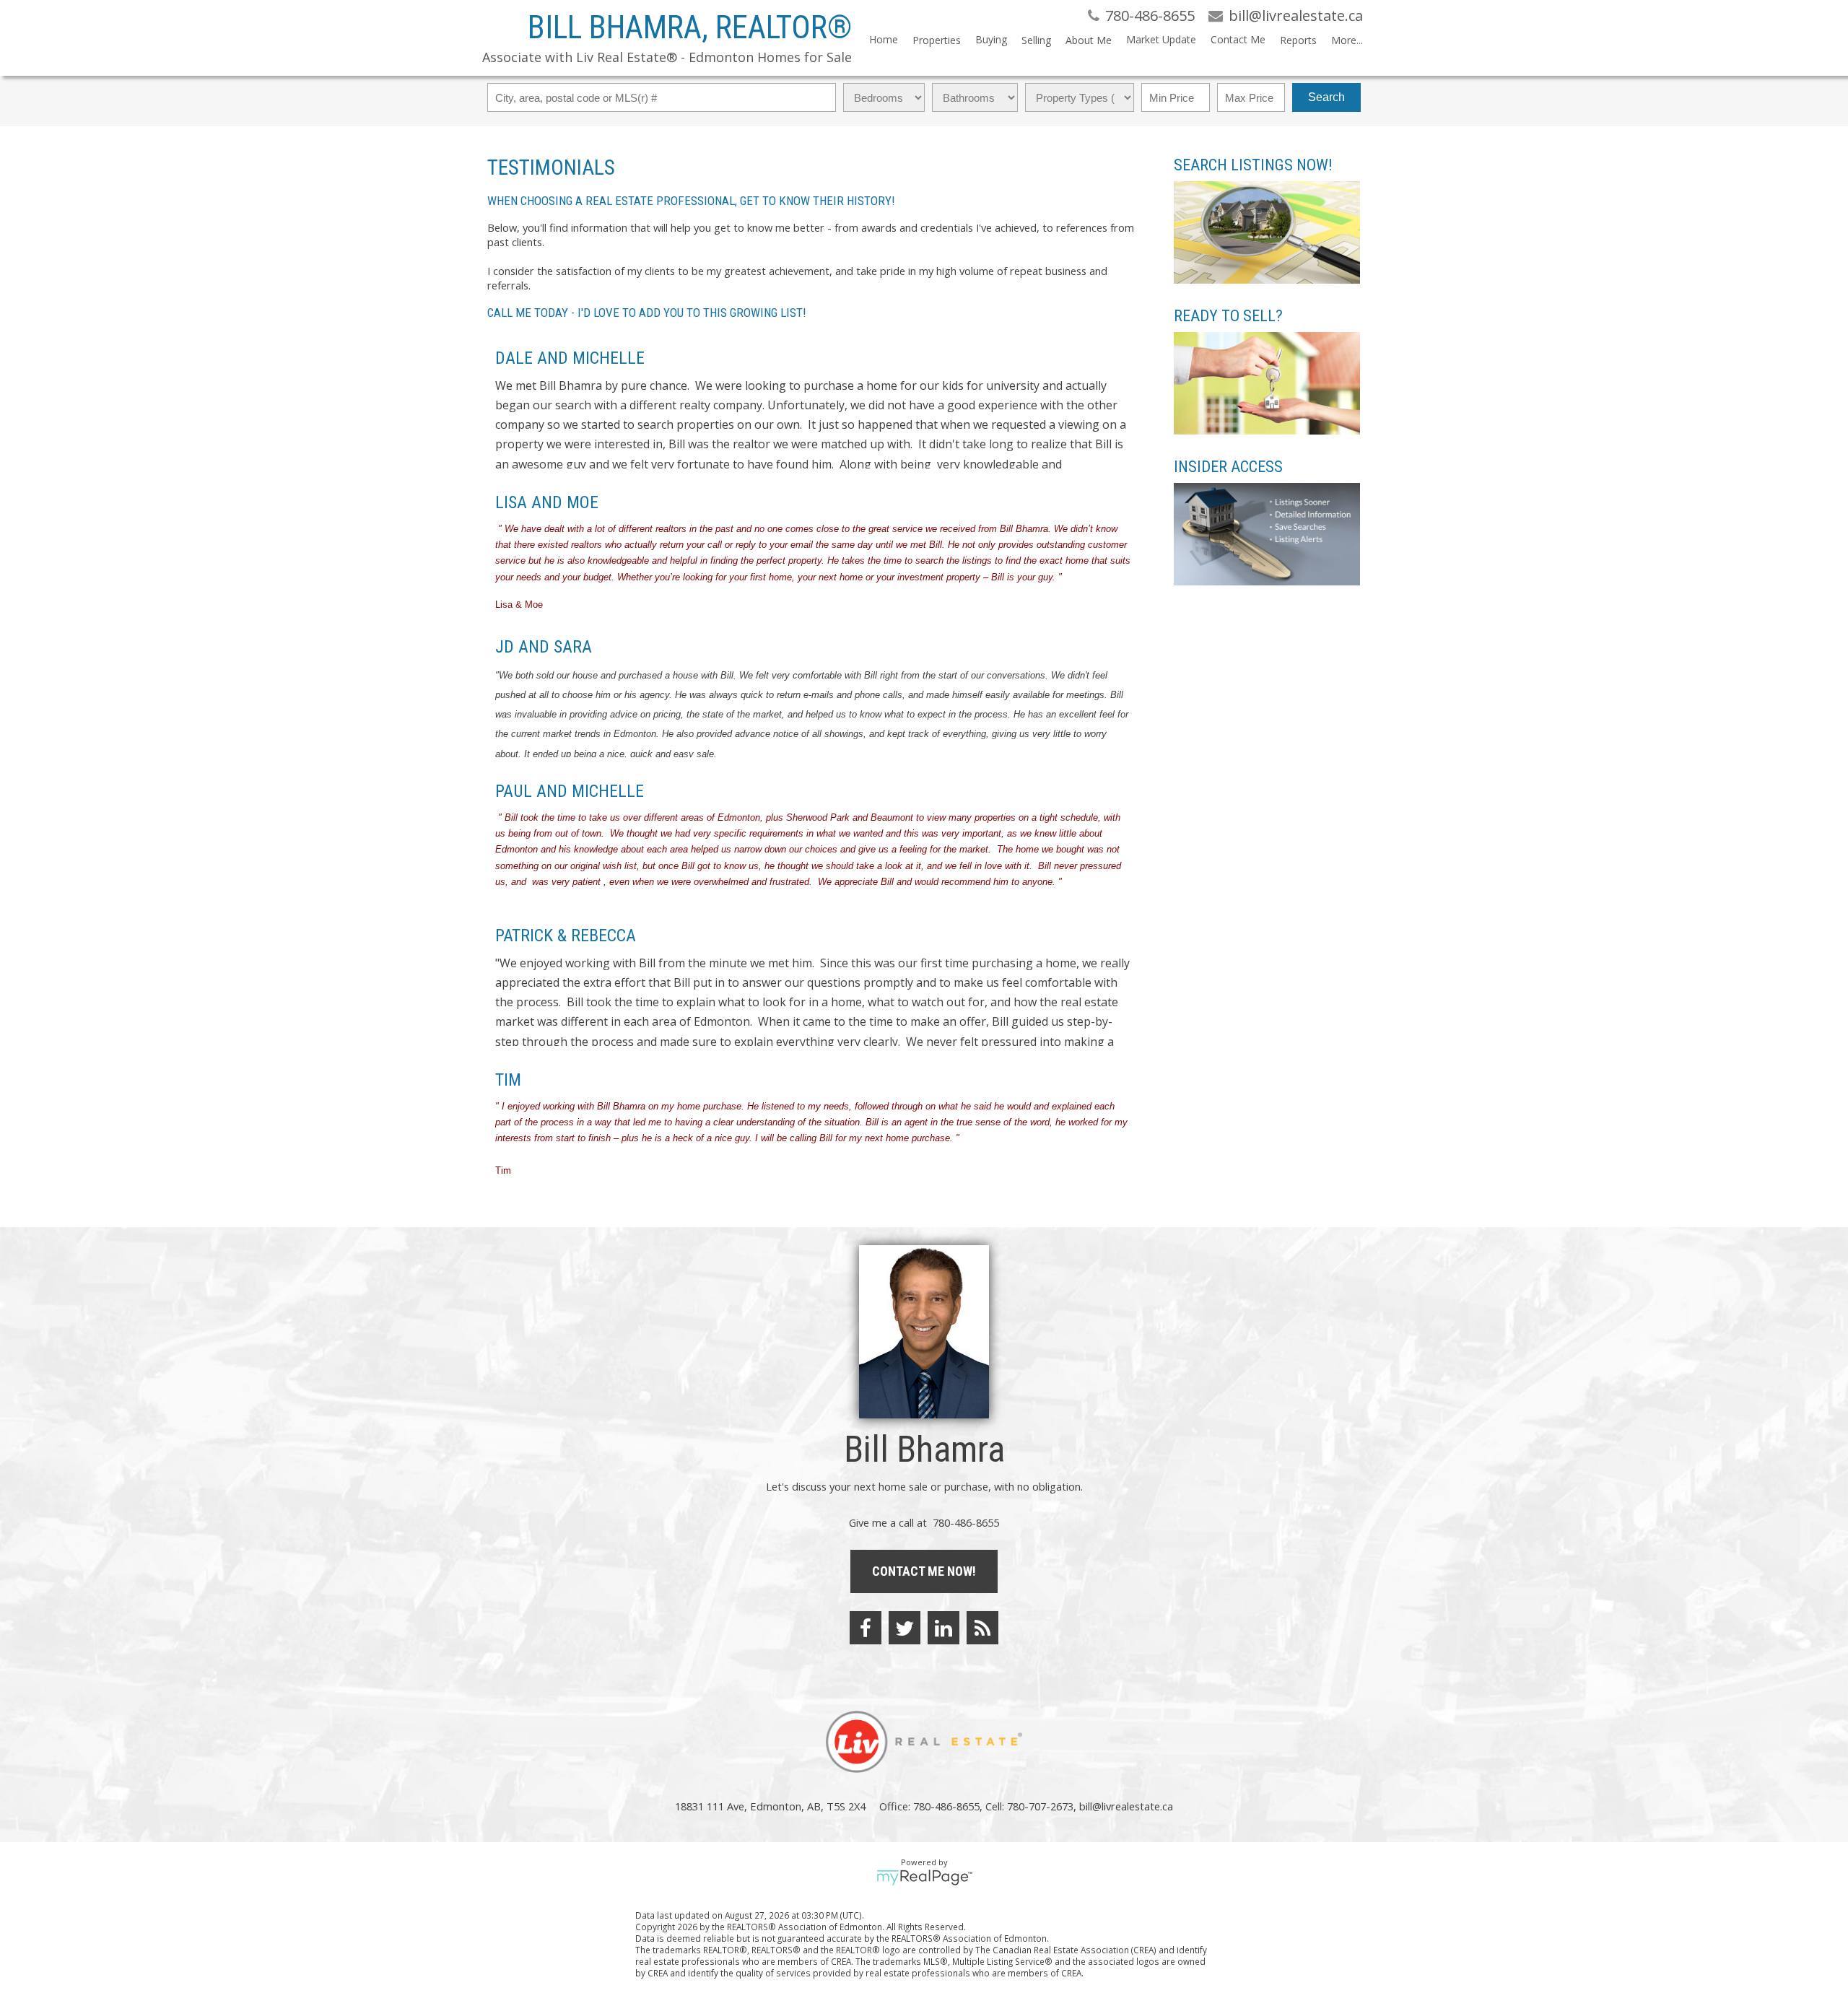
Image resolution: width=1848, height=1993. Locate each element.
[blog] (982, 1628)
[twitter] (905, 1628)
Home (884, 39)
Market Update (1161, 39)
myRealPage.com (924, 1878)
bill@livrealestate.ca (1126, 1806)
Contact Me (1238, 39)
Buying (991, 39)
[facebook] (866, 1628)
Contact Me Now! (924, 1571)
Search (1326, 97)
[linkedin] (943, 1628)
